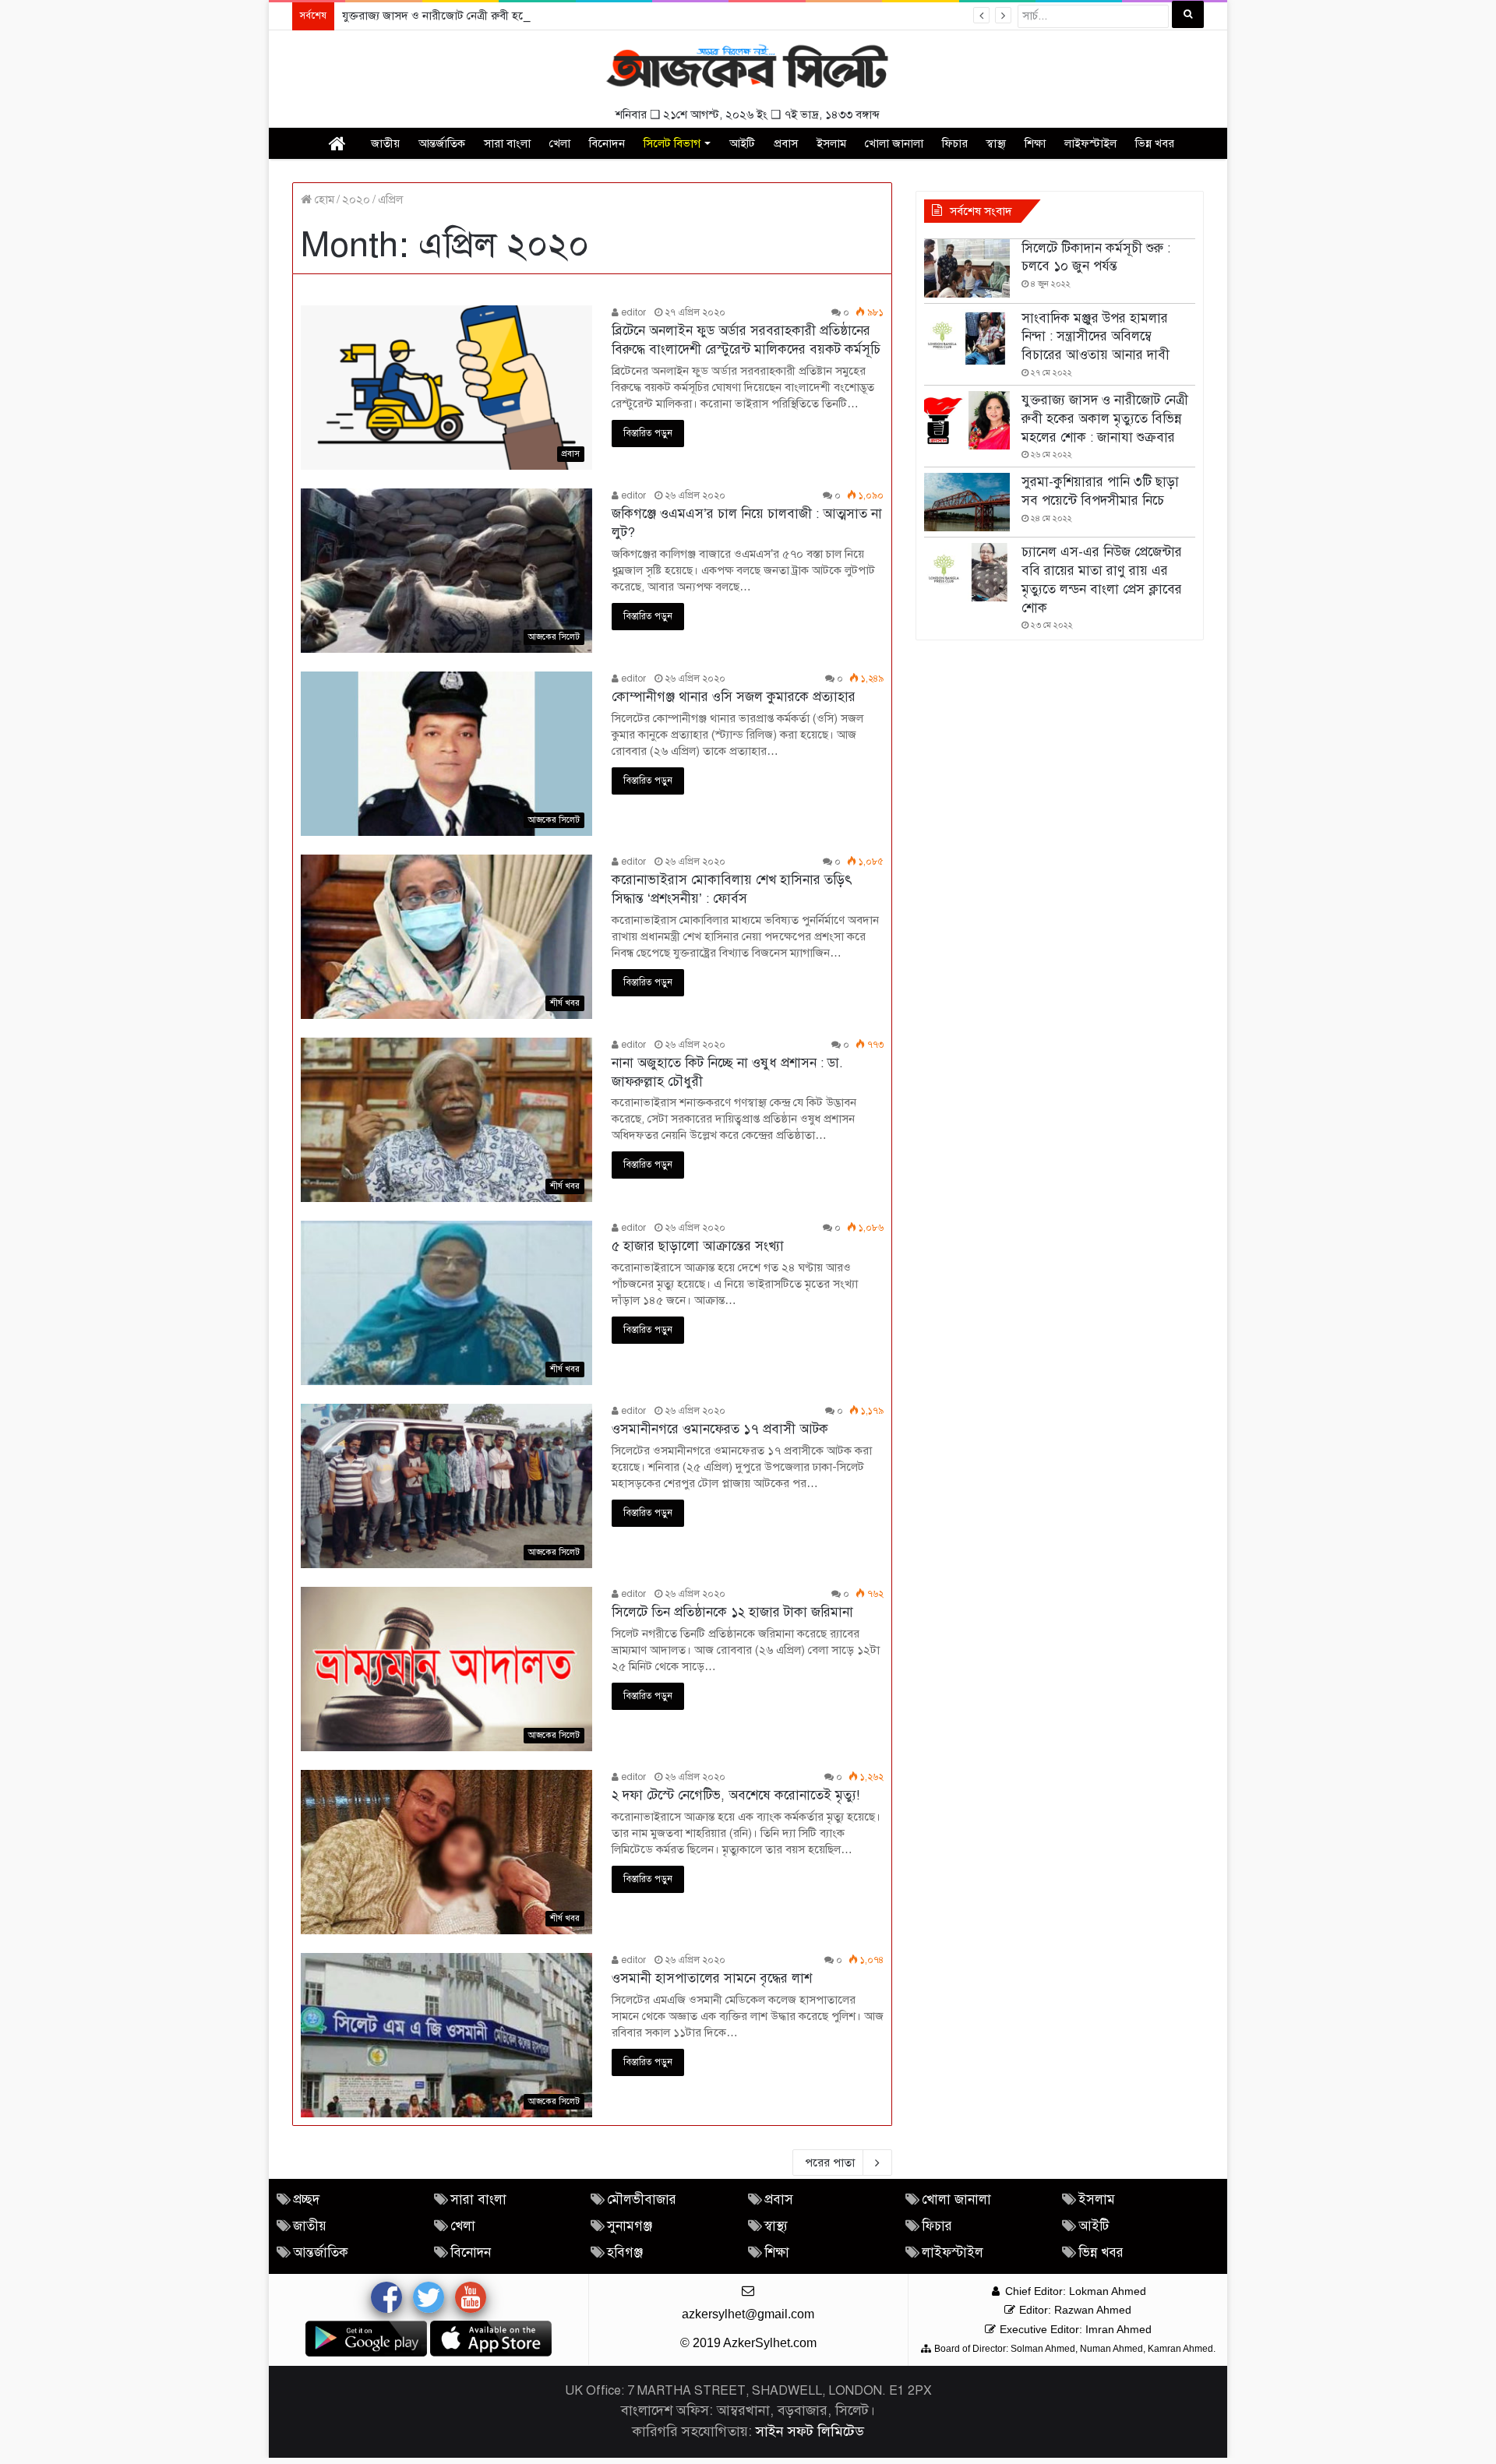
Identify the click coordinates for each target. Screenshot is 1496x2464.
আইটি (742, 143)
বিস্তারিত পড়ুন (648, 433)
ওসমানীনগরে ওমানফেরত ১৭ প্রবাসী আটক (720, 1429)
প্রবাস (786, 143)
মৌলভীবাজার (642, 2200)
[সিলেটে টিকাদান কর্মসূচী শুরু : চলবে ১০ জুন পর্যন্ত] (967, 268)
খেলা (560, 143)
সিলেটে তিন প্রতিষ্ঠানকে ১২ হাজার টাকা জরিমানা (732, 1612)
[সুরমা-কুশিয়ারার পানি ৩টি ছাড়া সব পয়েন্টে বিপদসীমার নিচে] (967, 502)
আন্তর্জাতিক (442, 143)
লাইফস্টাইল (1090, 143)
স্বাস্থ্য (996, 143)
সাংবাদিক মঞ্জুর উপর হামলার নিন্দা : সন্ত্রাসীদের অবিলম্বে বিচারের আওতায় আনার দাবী (1096, 337)
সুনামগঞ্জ (630, 2226)
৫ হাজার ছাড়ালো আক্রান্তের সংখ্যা (698, 1246)
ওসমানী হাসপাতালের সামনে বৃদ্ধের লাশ (712, 1978)
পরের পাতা (830, 2163)
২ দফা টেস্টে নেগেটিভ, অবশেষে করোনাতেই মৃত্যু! (736, 1795)
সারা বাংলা (507, 143)
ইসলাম (831, 143)
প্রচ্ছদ (306, 2200)
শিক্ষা (1035, 143)
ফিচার (955, 143)
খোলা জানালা (894, 143)
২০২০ (356, 199)
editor (632, 312)
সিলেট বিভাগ (672, 143)
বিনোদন (607, 143)
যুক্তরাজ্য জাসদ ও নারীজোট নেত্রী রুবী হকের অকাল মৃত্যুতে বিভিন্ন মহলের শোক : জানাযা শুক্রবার (552, 16)
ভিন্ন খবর (1155, 143)
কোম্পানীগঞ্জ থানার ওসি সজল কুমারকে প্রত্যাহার (734, 697)
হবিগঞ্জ (625, 2252)
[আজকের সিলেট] (748, 68)
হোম (323, 199)
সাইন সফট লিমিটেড (810, 2431)
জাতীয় (385, 143)
